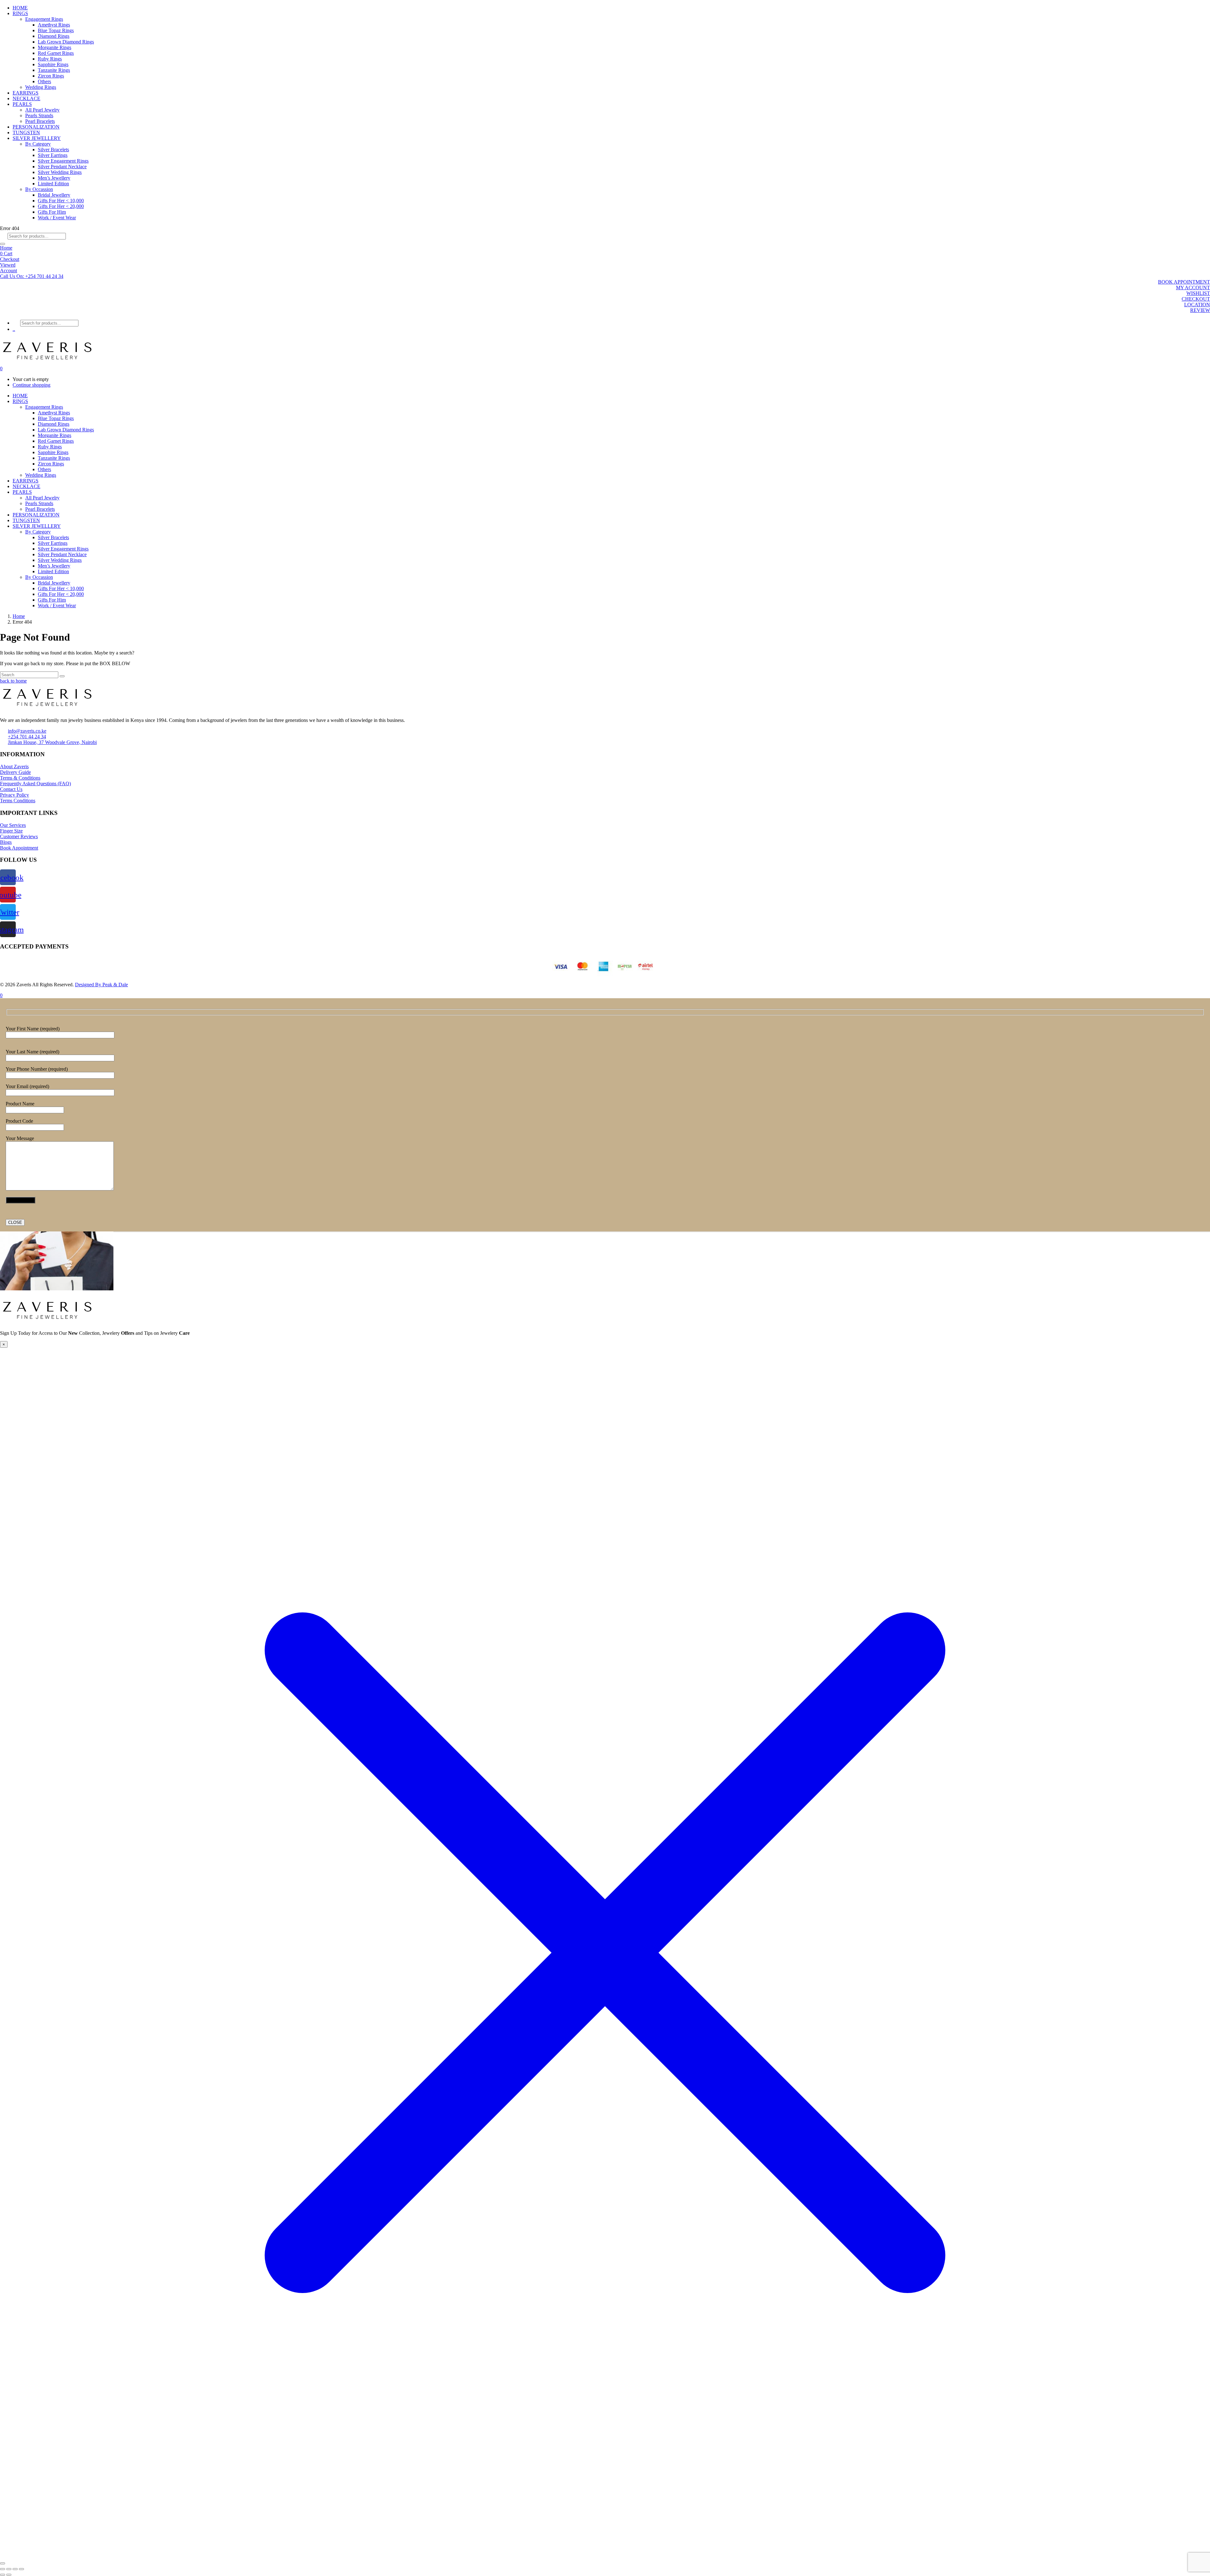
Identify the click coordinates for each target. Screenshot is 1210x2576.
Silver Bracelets (53, 150)
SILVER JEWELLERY (37, 138)
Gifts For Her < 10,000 (61, 201)
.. (14, 329)
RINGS (20, 13)
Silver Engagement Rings (63, 161)
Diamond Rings (54, 36)
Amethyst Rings (54, 25)
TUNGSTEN (26, 133)
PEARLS (22, 104)
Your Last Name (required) (32, 1052)
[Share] (15, 2569)
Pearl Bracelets (40, 121)
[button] (32, 276)
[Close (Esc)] (21, 2569)
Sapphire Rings (53, 64)
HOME (20, 8)
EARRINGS (26, 93)
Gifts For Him (52, 212)
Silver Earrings (53, 155)
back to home (13, 681)
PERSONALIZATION (36, 127)
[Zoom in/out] (3, 2569)
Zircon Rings (51, 76)
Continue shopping (32, 385)
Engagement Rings (44, 19)
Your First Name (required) (33, 1029)
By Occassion (39, 189)
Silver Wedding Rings (60, 172)
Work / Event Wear (57, 218)
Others (44, 81)
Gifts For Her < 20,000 (61, 206)
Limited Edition (53, 184)
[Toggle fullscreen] (9, 2569)
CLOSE (15, 1222)
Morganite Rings (55, 47)
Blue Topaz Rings (56, 30)
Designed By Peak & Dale (101, 985)
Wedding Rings (41, 87)
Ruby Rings (50, 59)
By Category (38, 144)
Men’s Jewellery (54, 178)
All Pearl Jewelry (42, 110)
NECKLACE (26, 98)
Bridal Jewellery (54, 195)
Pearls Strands (39, 115)
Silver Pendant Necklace (62, 167)
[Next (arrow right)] (9, 2575)
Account (9, 271)
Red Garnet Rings (56, 53)
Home (6, 248)
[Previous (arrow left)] (3, 2575)
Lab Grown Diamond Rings (66, 42)
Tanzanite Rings (54, 70)
